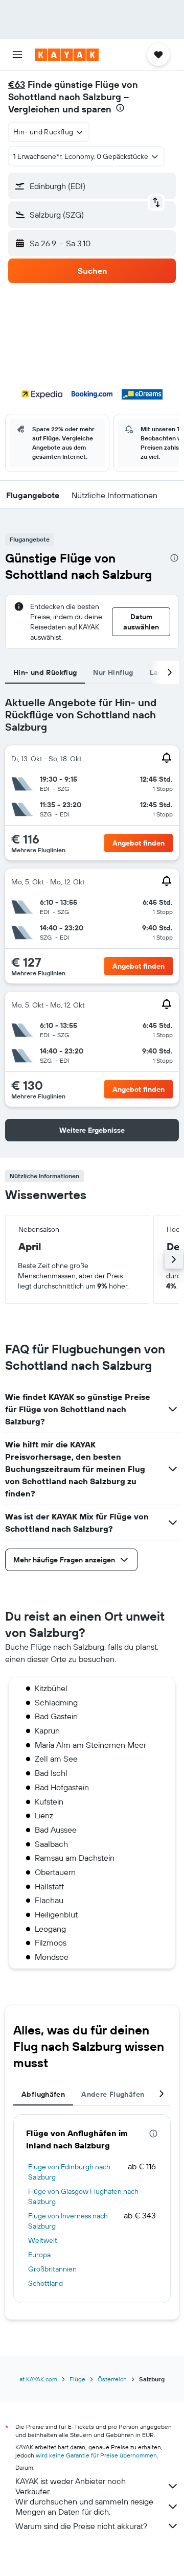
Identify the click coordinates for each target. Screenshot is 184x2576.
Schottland (45, 2283)
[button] (17, 55)
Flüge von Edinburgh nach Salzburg (69, 2172)
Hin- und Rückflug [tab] (45, 672)
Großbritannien (52, 2269)
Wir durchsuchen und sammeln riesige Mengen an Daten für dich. (84, 2507)
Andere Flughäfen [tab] (113, 2094)
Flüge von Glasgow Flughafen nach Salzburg (83, 2196)
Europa (39, 2255)
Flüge (77, 2379)
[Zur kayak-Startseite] (67, 55)
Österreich (112, 2379)
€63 (17, 85)
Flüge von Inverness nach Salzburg (68, 2221)
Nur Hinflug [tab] (113, 672)
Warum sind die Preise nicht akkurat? (81, 2526)
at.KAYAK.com (38, 2379)
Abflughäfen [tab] (43, 2094)
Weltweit (43, 2240)
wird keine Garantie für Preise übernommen (96, 2455)
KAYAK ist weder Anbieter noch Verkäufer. (71, 2486)
